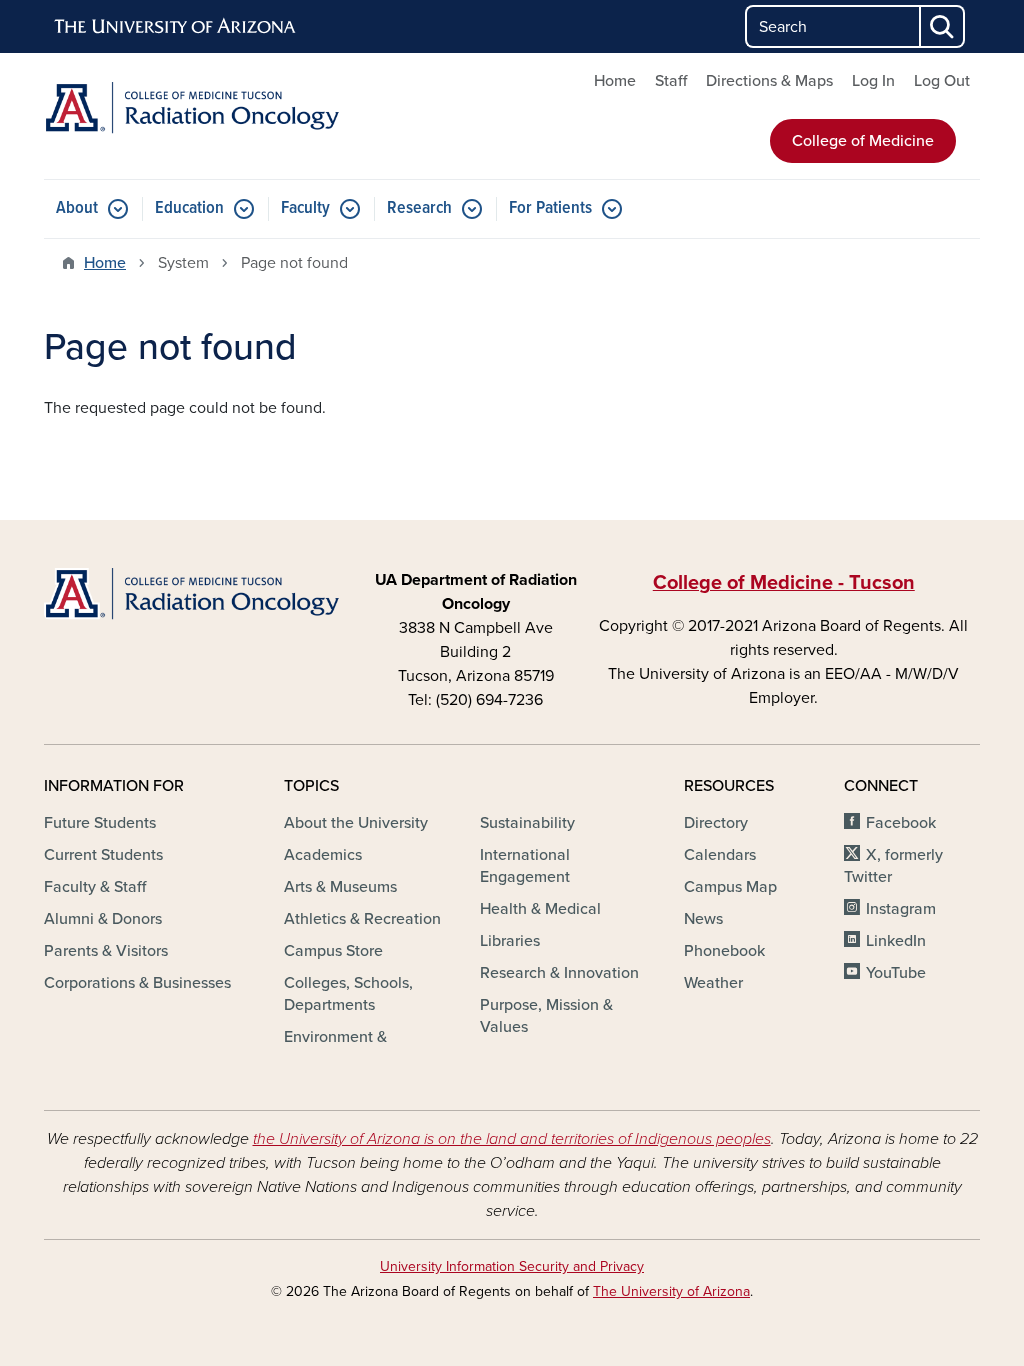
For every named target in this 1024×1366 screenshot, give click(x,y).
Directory (716, 823)
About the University (356, 823)
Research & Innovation (559, 973)
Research (419, 208)
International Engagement (525, 866)
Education (189, 208)
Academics (323, 855)
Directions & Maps (769, 81)
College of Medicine (863, 141)
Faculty (305, 208)
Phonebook (724, 951)
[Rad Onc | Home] (192, 108)
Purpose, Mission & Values (546, 1016)
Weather (713, 983)
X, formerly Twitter (893, 866)
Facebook (901, 823)
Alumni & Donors (103, 919)
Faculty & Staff (95, 887)
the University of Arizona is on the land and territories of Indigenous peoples (512, 1139)
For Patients (550, 208)
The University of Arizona (671, 1291)
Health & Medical (540, 909)
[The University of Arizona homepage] (176, 27)
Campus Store (333, 951)
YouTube (896, 973)
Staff (671, 81)
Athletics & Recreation (362, 919)
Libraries (510, 941)
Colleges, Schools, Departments (348, 994)
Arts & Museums (340, 887)
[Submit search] (943, 26)
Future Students (100, 823)
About (77, 208)
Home (615, 81)
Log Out (942, 81)
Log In (873, 81)
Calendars (720, 855)
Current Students (103, 855)
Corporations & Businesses (137, 983)
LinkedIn (896, 941)
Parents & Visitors (106, 951)
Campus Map (730, 887)
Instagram (901, 909)
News (703, 919)
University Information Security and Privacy (512, 1266)
